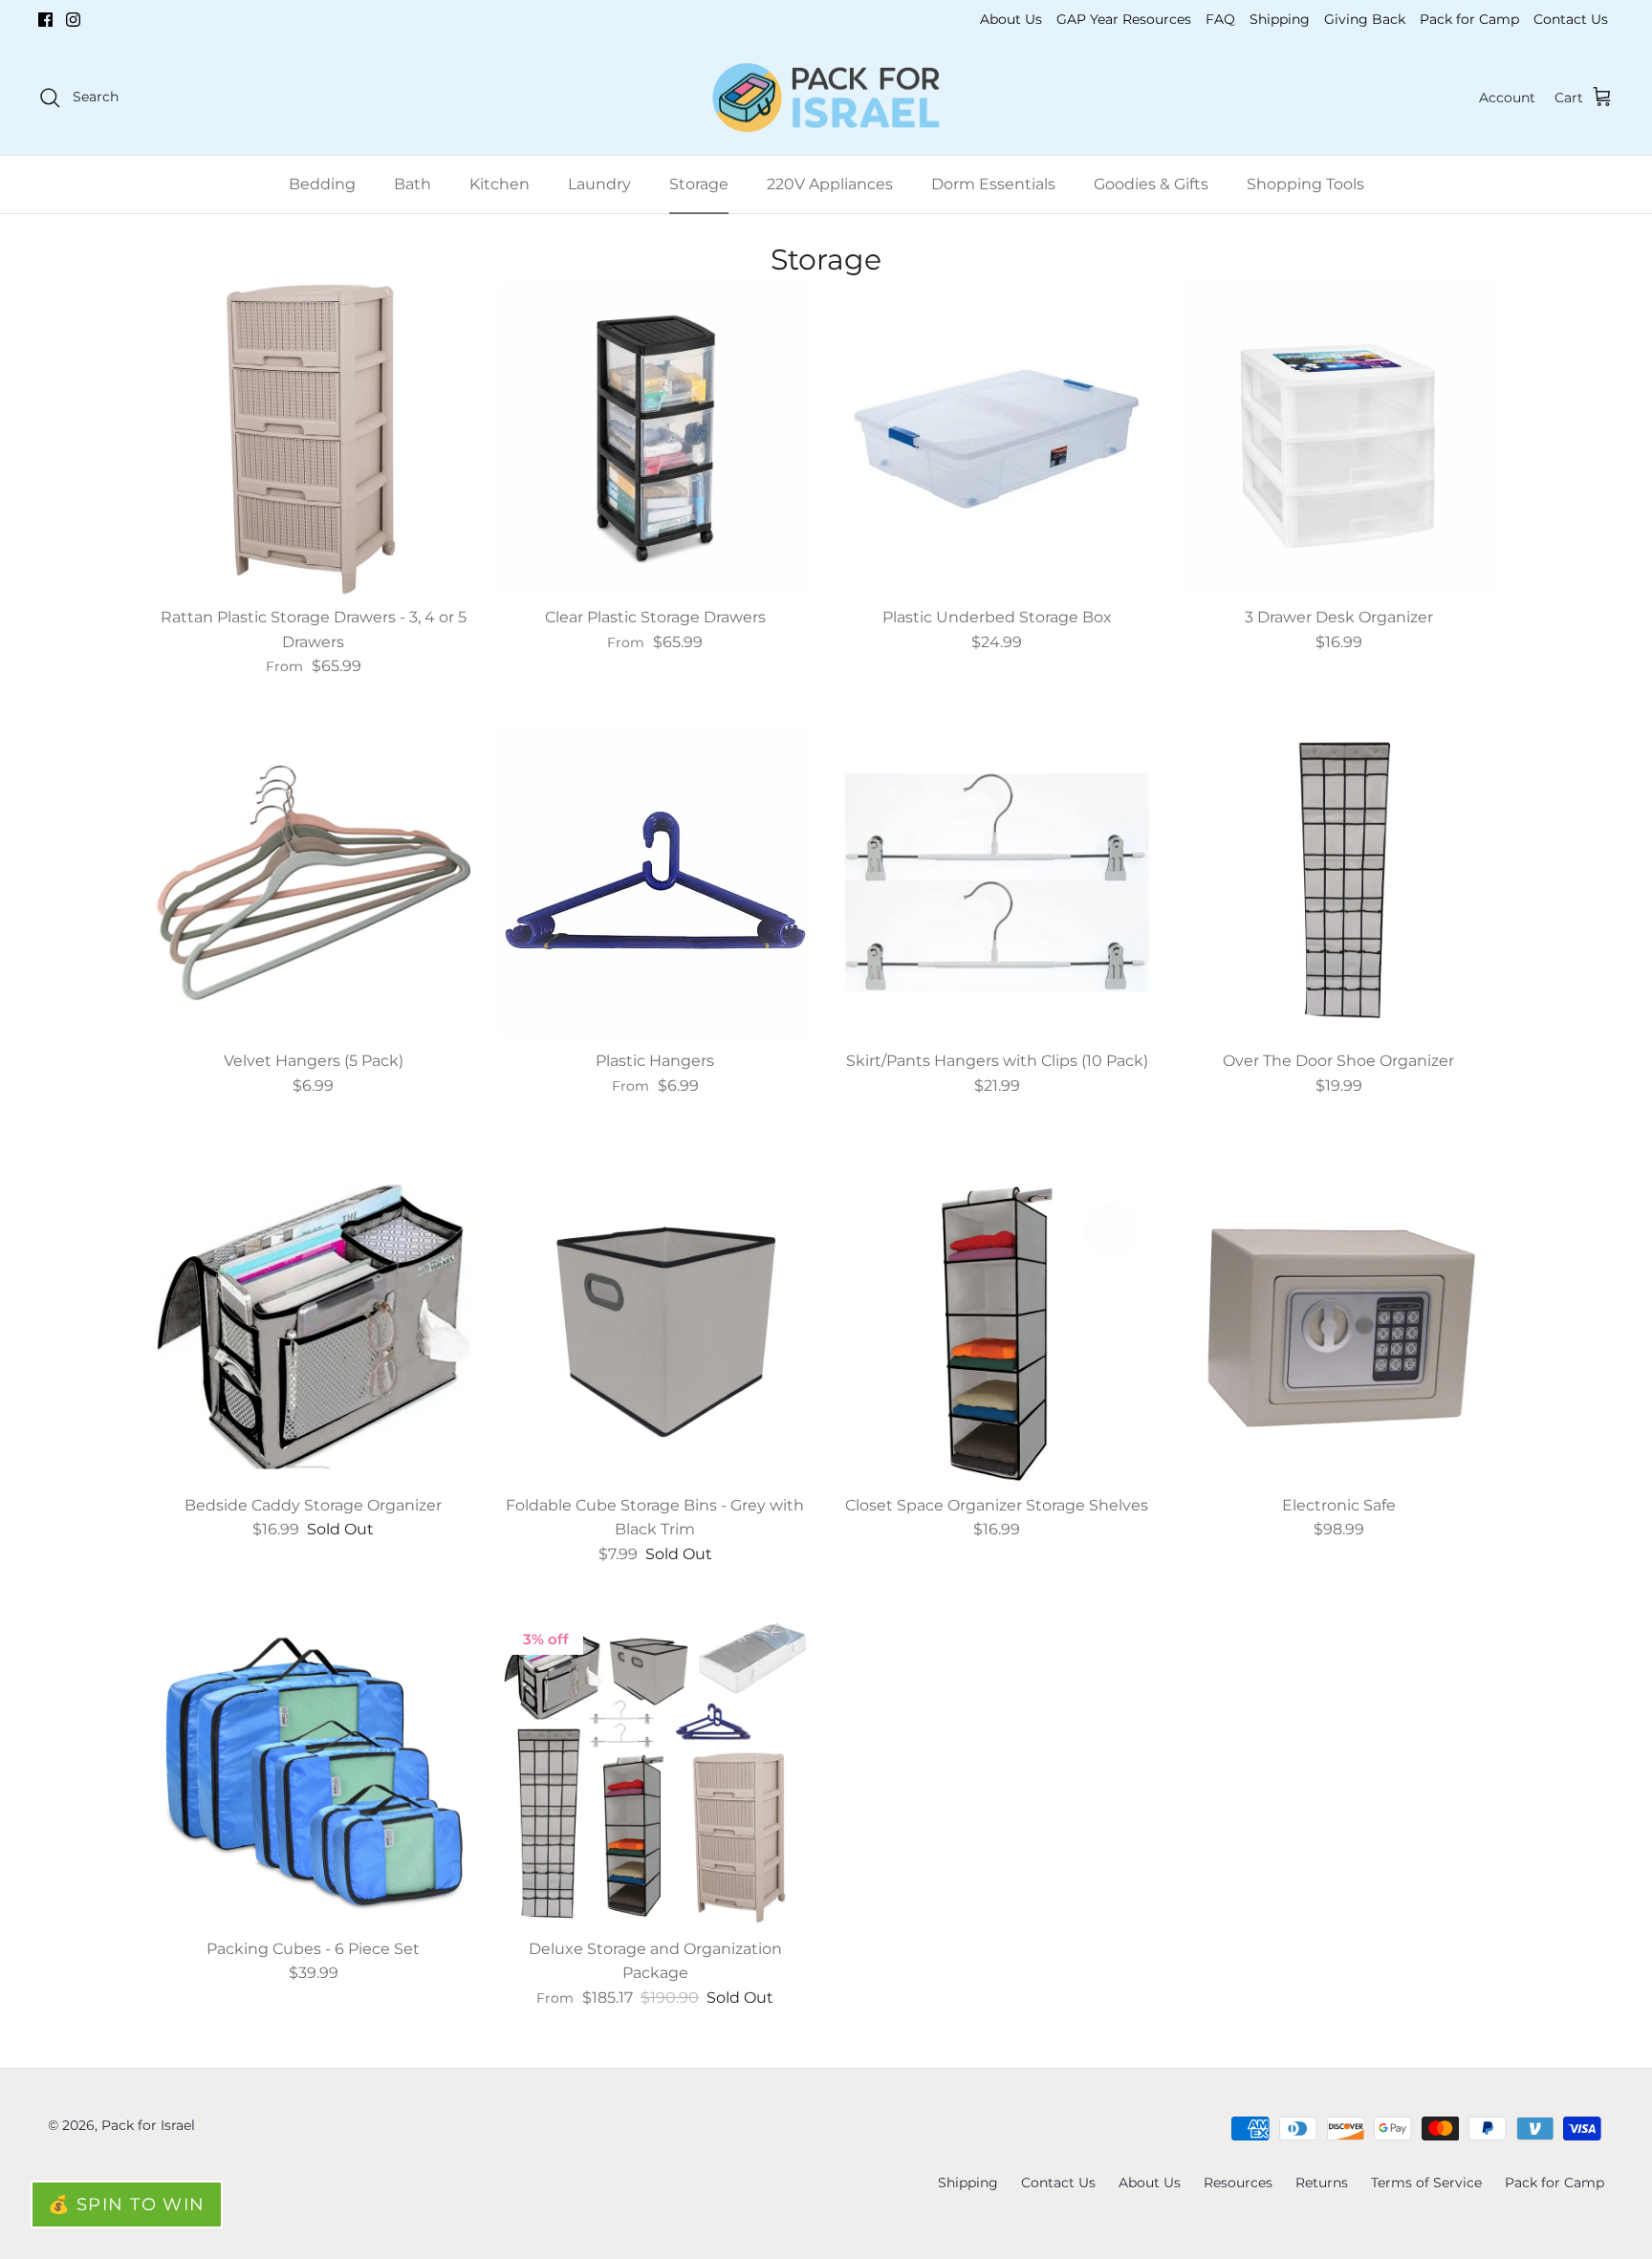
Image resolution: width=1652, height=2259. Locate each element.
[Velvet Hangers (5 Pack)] (314, 883)
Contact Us (1571, 19)
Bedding (322, 184)
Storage (699, 184)
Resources (1238, 2183)
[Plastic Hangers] (656, 883)
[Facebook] (45, 20)
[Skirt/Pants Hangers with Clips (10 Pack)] (997, 883)
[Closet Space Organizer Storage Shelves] (997, 1327)
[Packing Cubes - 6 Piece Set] (314, 1770)
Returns (1322, 2183)
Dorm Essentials (993, 184)
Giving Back (1365, 19)
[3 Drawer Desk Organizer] (1339, 439)
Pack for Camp (1469, 19)
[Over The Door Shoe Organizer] (1339, 883)
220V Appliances (830, 184)
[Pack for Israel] (826, 98)
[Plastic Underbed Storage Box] (997, 439)
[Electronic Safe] (1339, 1327)
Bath (413, 184)
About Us (1011, 19)
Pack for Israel (148, 2125)
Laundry (599, 184)
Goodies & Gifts (1151, 184)
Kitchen (500, 184)
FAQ (1220, 19)
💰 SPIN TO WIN (127, 2205)
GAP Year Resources (1124, 19)
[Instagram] (73, 20)
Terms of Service (1426, 2183)
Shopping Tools (1305, 184)
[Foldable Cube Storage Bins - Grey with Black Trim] (656, 1327)
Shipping (1280, 19)
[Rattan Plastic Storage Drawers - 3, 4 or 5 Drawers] (314, 439)
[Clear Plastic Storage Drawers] (656, 439)
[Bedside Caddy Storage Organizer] (314, 1327)
